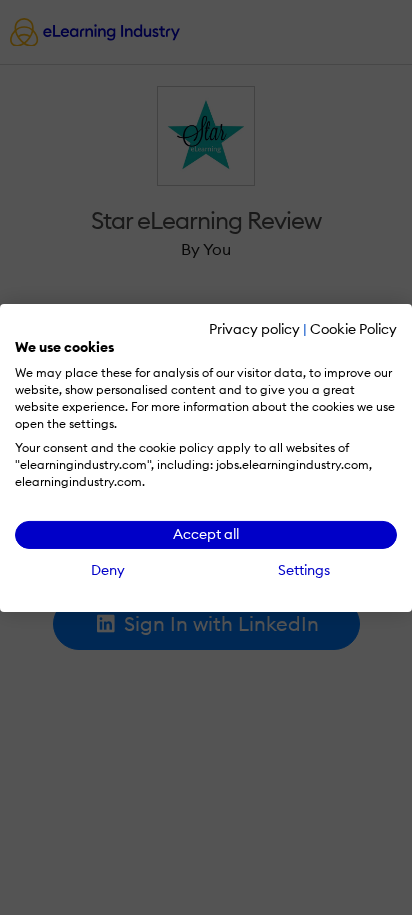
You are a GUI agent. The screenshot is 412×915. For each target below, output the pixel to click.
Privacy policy (254, 328)
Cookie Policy (353, 328)
